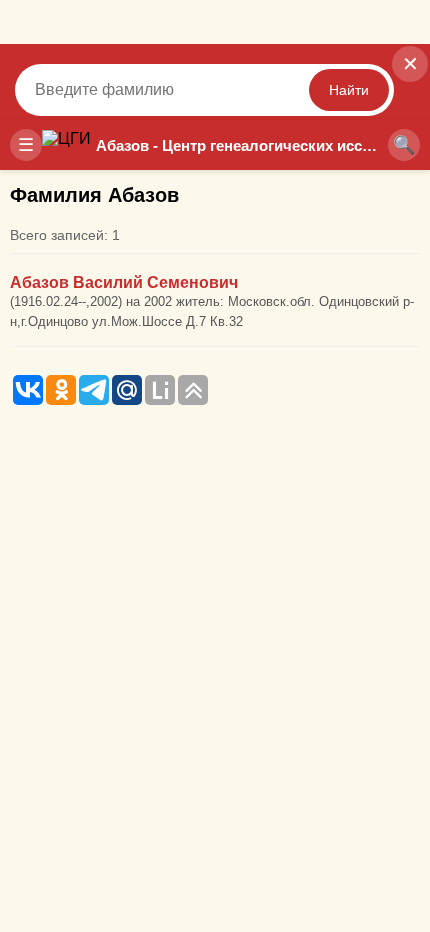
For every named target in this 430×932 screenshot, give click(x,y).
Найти (349, 90)
